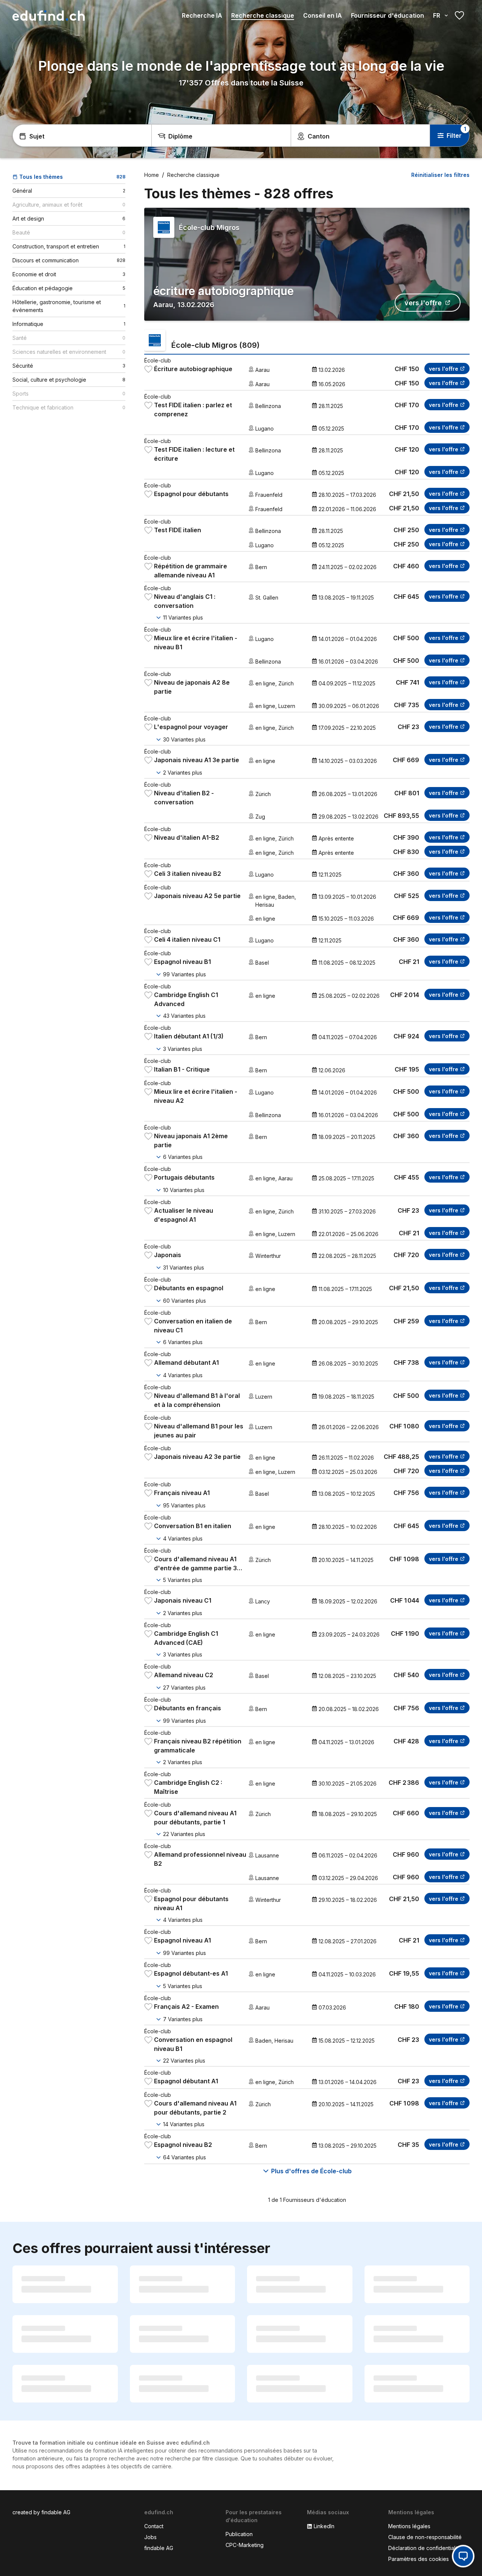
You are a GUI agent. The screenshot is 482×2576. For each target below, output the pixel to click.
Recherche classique (263, 15)
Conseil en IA (323, 15)
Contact (154, 2526)
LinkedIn (324, 2526)
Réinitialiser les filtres (440, 175)
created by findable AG (41, 2512)
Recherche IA (202, 15)
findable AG (159, 2548)
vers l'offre (423, 303)
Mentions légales (409, 2526)
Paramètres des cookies (419, 2559)
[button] (463, 2556)
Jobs (150, 2537)
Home (152, 175)
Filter (454, 135)
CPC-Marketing (245, 2545)
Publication (239, 2534)
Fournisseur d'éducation (387, 15)
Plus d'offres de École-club (311, 2171)
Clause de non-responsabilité (425, 2537)
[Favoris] (459, 15)
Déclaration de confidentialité (425, 2548)
